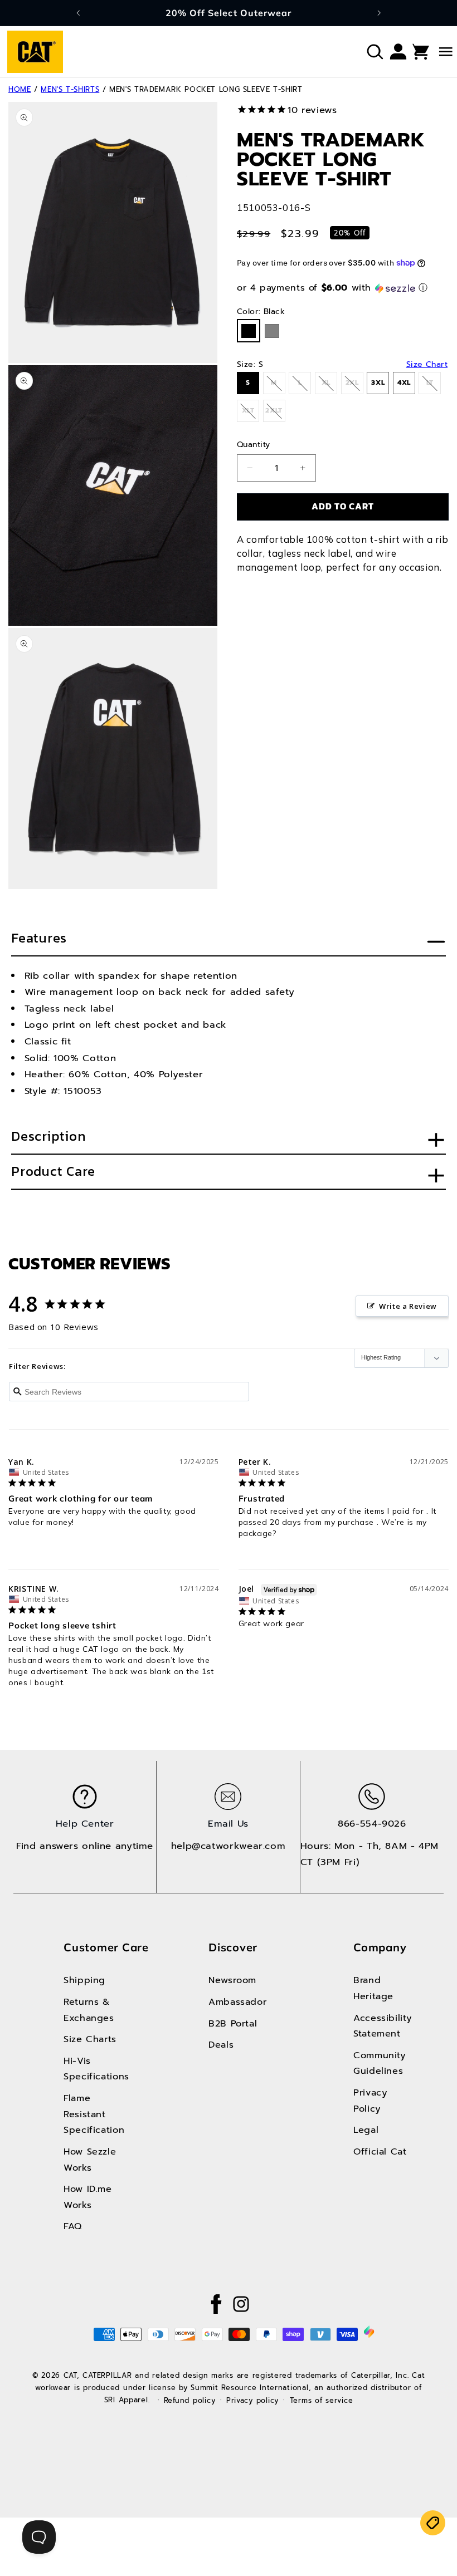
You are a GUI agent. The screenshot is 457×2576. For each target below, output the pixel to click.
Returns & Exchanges (89, 2010)
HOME (20, 89)
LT (434, 386)
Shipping (84, 1980)
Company (380, 1947)
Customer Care (106, 1947)
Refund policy (190, 2400)
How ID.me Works (88, 2197)
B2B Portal (233, 2023)
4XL (404, 382)
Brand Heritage (373, 1988)
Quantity (253, 445)
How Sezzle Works (90, 2160)
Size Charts (90, 2039)
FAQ (73, 2226)
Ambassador (237, 2002)
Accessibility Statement (383, 2026)
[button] (375, 52)
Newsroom (232, 1980)
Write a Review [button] (408, 1306)
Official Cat (380, 2151)
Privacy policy (252, 2400)
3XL (378, 382)
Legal (366, 2130)
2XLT (275, 414)
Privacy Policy (370, 2101)
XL (329, 386)
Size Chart (427, 365)
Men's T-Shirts (70, 89)
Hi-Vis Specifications (93, 2069)
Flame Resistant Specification (93, 2114)
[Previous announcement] (78, 13)
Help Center (85, 1824)
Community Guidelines (380, 2063)
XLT (251, 414)
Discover (233, 1947)
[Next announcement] (379, 13)
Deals (221, 2045)
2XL (354, 386)
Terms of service (322, 2400)
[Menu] (434, 52)
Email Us (228, 1824)
